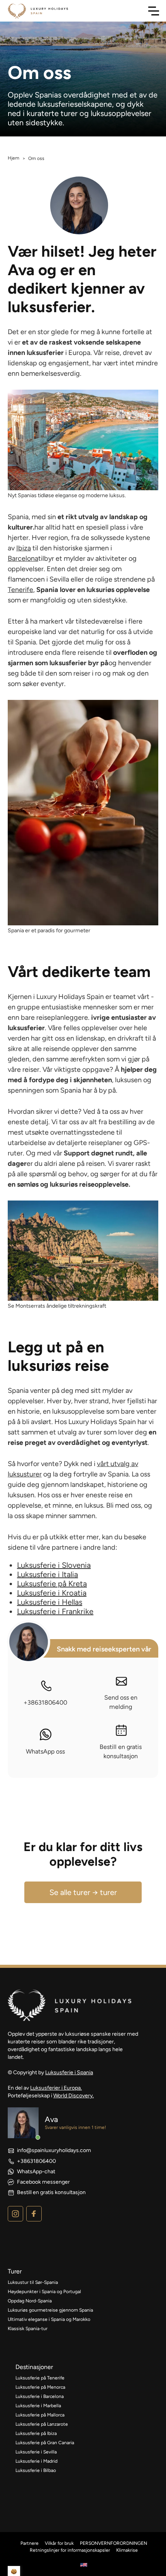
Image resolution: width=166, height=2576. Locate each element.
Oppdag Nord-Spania (30, 2301)
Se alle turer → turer (83, 1892)
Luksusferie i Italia (47, 1574)
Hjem (14, 158)
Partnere (30, 2543)
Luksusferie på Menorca (40, 2387)
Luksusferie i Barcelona (40, 2396)
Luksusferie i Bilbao (36, 2470)
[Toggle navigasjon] (154, 11)
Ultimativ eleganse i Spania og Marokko (49, 2319)
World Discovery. (74, 2096)
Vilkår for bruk (59, 2543)
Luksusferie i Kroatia (52, 1593)
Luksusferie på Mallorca (40, 2415)
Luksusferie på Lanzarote (42, 2424)
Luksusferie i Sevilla (36, 2452)
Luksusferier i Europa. (56, 2088)
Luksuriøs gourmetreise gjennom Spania (50, 2310)
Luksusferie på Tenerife (40, 2378)
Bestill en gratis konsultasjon (121, 1751)
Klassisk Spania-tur (28, 2329)
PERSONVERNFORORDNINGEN (113, 2543)
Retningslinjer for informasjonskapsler (70, 2550)
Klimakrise (127, 2550)
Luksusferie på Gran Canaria (45, 2443)
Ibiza (24, 548)
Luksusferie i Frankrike (55, 1611)
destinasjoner (34, 2367)
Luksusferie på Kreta (52, 1584)
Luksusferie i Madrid (36, 2461)
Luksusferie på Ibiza (36, 2433)
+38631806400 (45, 1702)
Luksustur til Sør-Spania (33, 2282)
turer (15, 2271)
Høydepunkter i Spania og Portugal (45, 2292)
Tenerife (20, 590)
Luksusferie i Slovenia (54, 1565)
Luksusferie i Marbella (38, 2406)
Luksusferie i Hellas (50, 1602)
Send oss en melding (121, 1702)
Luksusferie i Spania (69, 2072)
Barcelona (23, 558)
